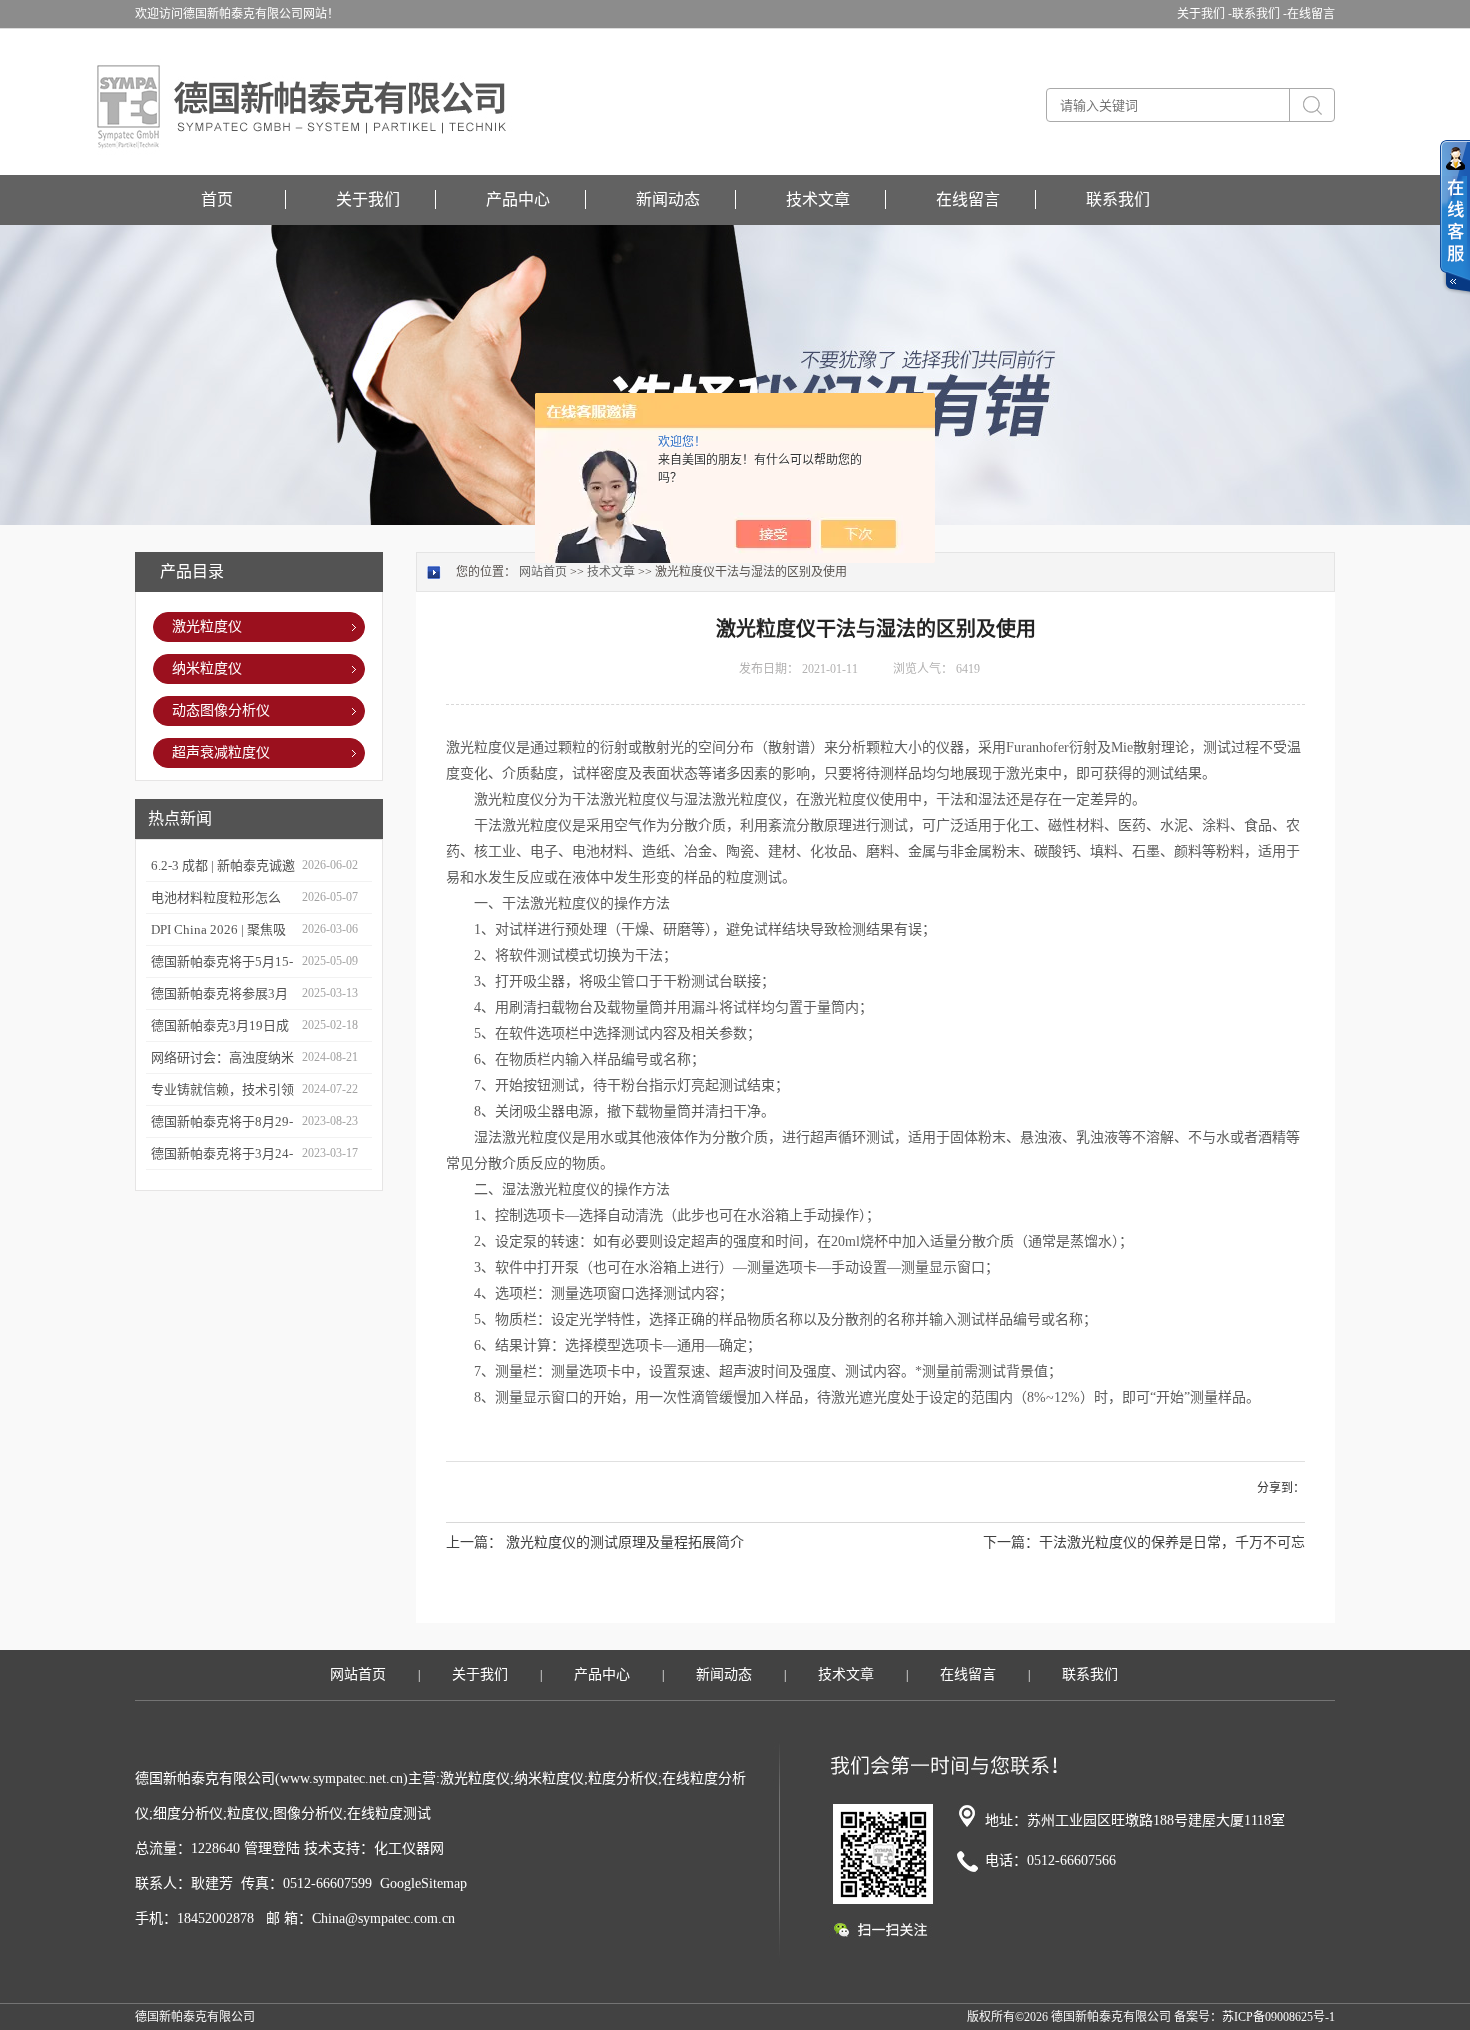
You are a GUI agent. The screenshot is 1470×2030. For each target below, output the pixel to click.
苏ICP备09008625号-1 (1278, 2017)
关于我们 (368, 199)
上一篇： (474, 1542)
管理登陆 (272, 1848)
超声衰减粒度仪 (221, 752)
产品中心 (518, 199)
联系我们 (1118, 199)
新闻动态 (668, 199)
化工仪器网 (409, 1848)
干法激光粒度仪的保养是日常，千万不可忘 (1172, 1542)
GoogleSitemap (423, 1883)
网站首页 (543, 572)
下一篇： (1011, 1542)
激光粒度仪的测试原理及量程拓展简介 (625, 1542)
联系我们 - (1259, 14)
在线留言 (1311, 14)
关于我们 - (1204, 14)
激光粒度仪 (207, 626)
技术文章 (818, 199)
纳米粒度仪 (207, 668)
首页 (217, 199)
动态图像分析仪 (221, 710)
